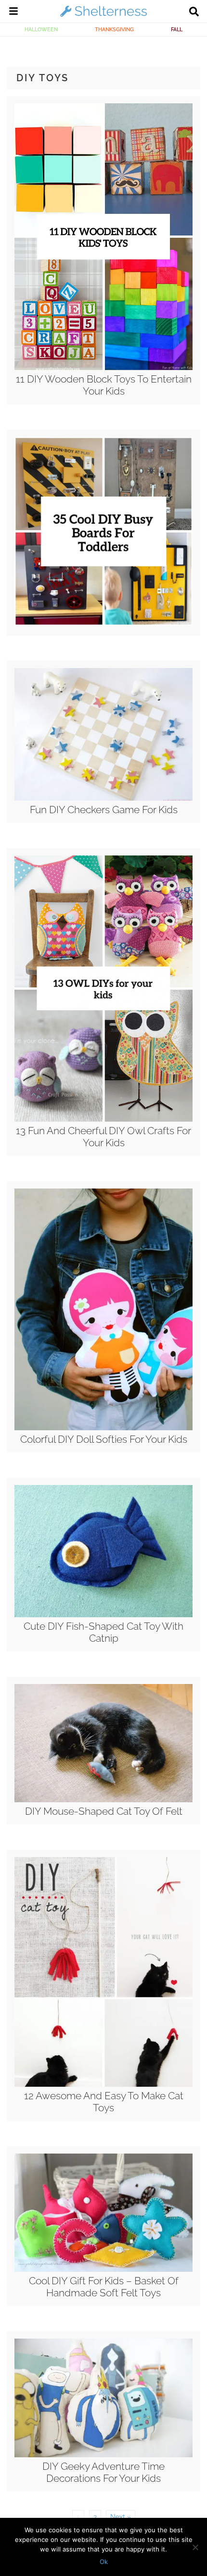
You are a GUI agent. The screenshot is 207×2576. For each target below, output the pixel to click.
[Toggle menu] (13, 12)
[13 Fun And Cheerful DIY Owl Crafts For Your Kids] (103, 1119)
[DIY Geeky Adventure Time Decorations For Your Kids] (103, 2455)
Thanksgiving (114, 29)
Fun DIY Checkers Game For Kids (104, 810)
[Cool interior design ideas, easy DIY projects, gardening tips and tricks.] (103, 16)
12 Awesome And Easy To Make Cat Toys (104, 2102)
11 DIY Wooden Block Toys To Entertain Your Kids (104, 385)
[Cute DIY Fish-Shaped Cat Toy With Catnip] (103, 1615)
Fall (177, 29)
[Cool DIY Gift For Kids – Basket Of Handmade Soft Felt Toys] (103, 2269)
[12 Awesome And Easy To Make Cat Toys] (103, 2084)
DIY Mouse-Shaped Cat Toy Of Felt (104, 1811)
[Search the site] (194, 12)
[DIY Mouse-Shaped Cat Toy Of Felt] (103, 1800)
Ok (104, 2562)
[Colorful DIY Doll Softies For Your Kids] (103, 1428)
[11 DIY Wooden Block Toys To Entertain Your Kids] (103, 368)
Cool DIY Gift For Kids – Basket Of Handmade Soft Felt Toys (104, 2287)
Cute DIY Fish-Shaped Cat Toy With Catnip (103, 1632)
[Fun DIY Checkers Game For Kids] (103, 798)
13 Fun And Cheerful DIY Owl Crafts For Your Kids (103, 1137)
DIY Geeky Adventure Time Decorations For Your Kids (103, 2472)
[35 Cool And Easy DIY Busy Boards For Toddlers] (103, 623)
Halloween (41, 29)
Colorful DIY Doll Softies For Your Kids (104, 1439)
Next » (121, 2517)
